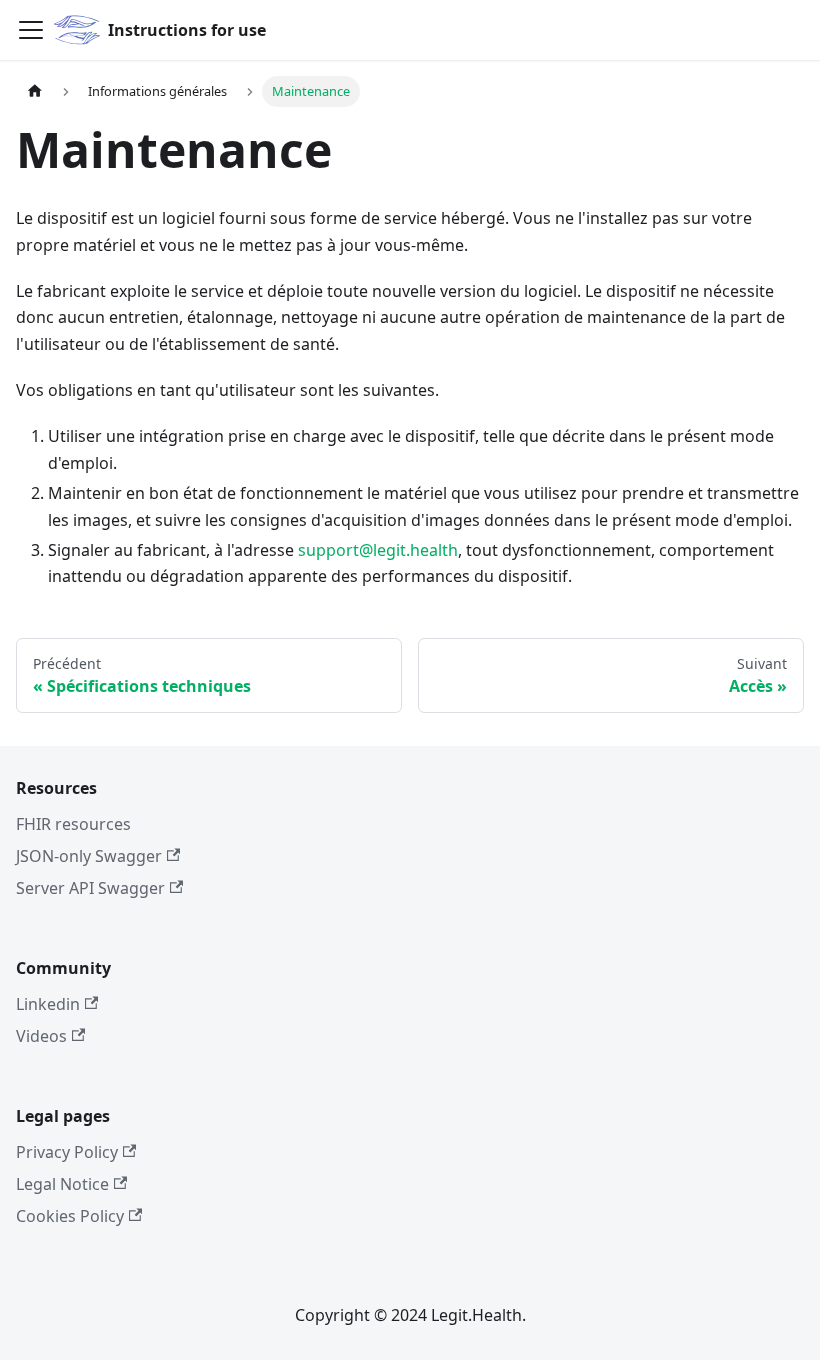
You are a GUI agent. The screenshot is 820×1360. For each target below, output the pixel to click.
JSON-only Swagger (89, 856)
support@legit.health (378, 550)
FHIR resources (73, 824)
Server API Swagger (90, 888)
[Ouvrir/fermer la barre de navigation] (31, 30)
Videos (41, 1036)
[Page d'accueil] (35, 91)
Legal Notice (62, 1184)
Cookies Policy (70, 1216)
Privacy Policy (67, 1152)
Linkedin (48, 1004)
